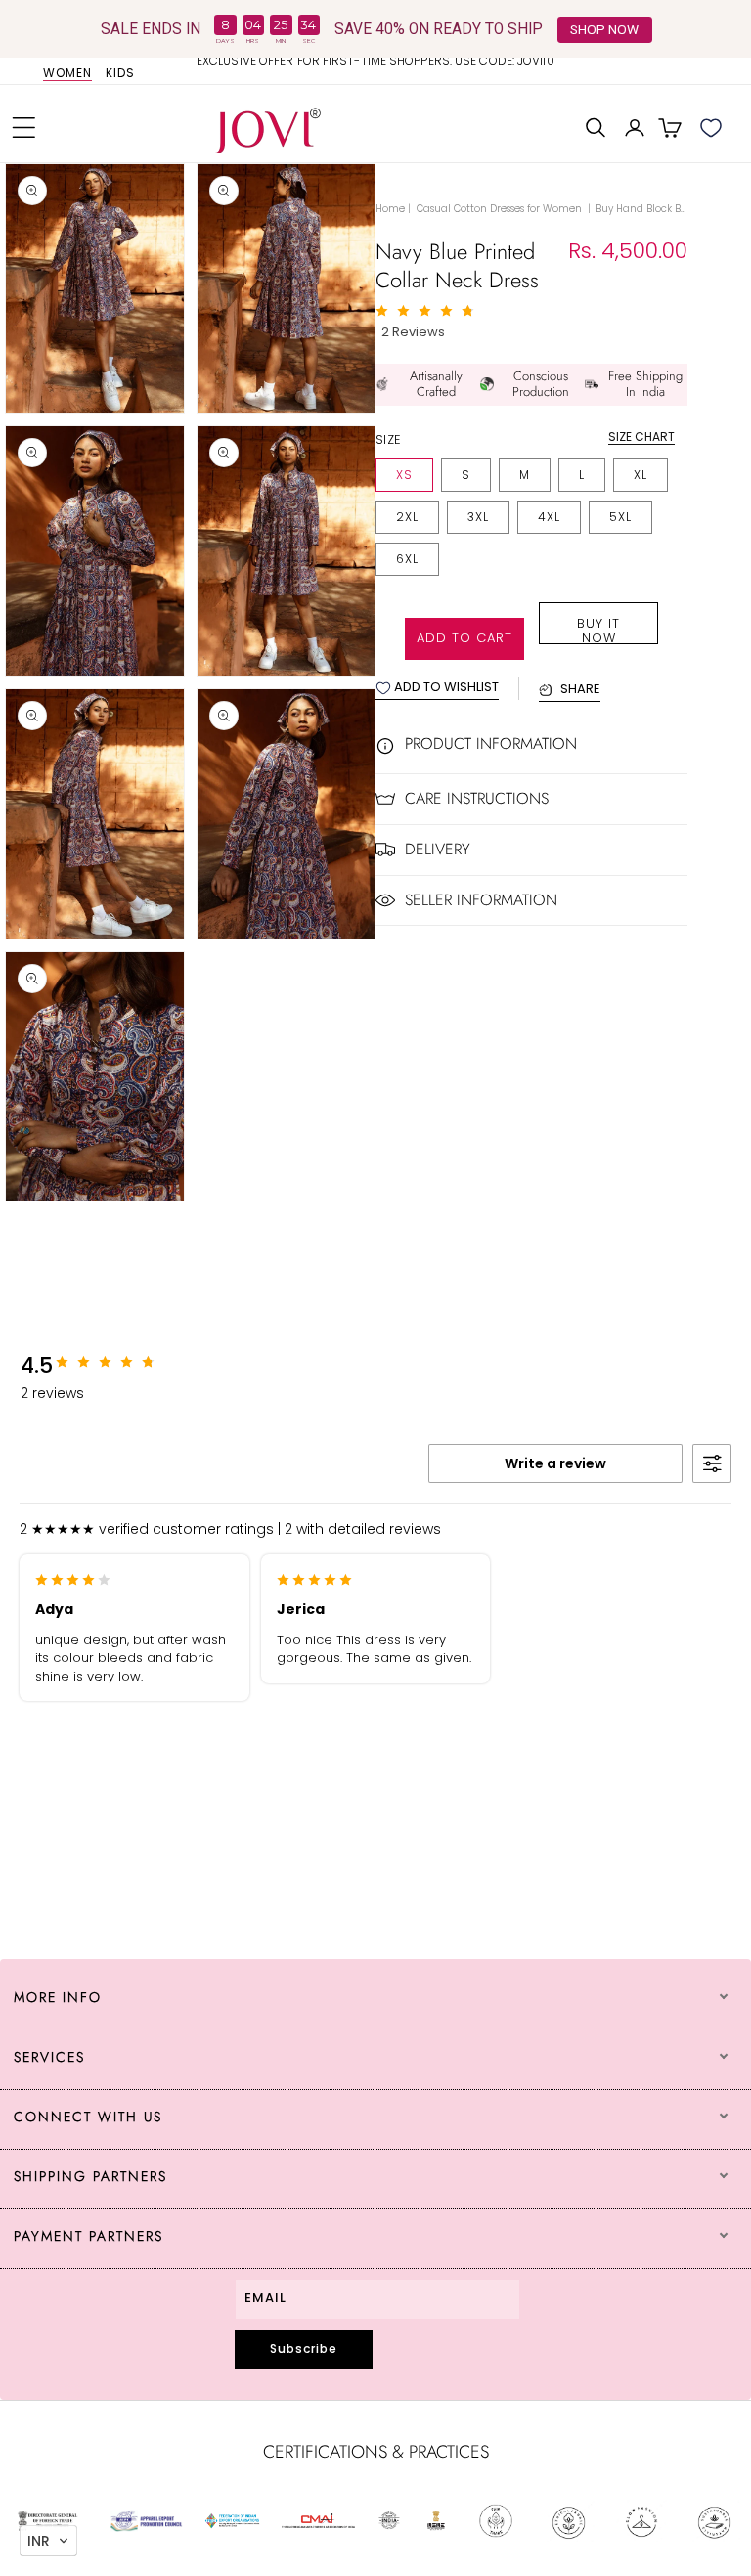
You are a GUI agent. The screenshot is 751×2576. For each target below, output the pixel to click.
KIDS (120, 74)
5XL (620, 517)
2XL (407, 517)
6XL (407, 559)
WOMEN (67, 74)
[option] (375, 68)
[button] (24, 128)
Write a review (555, 1463)
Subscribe (304, 2349)
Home (390, 209)
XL (641, 475)
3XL (478, 517)
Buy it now (598, 629)
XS (404, 475)
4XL (549, 517)
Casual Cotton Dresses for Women (501, 209)
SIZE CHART (641, 437)
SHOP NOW (604, 29)
